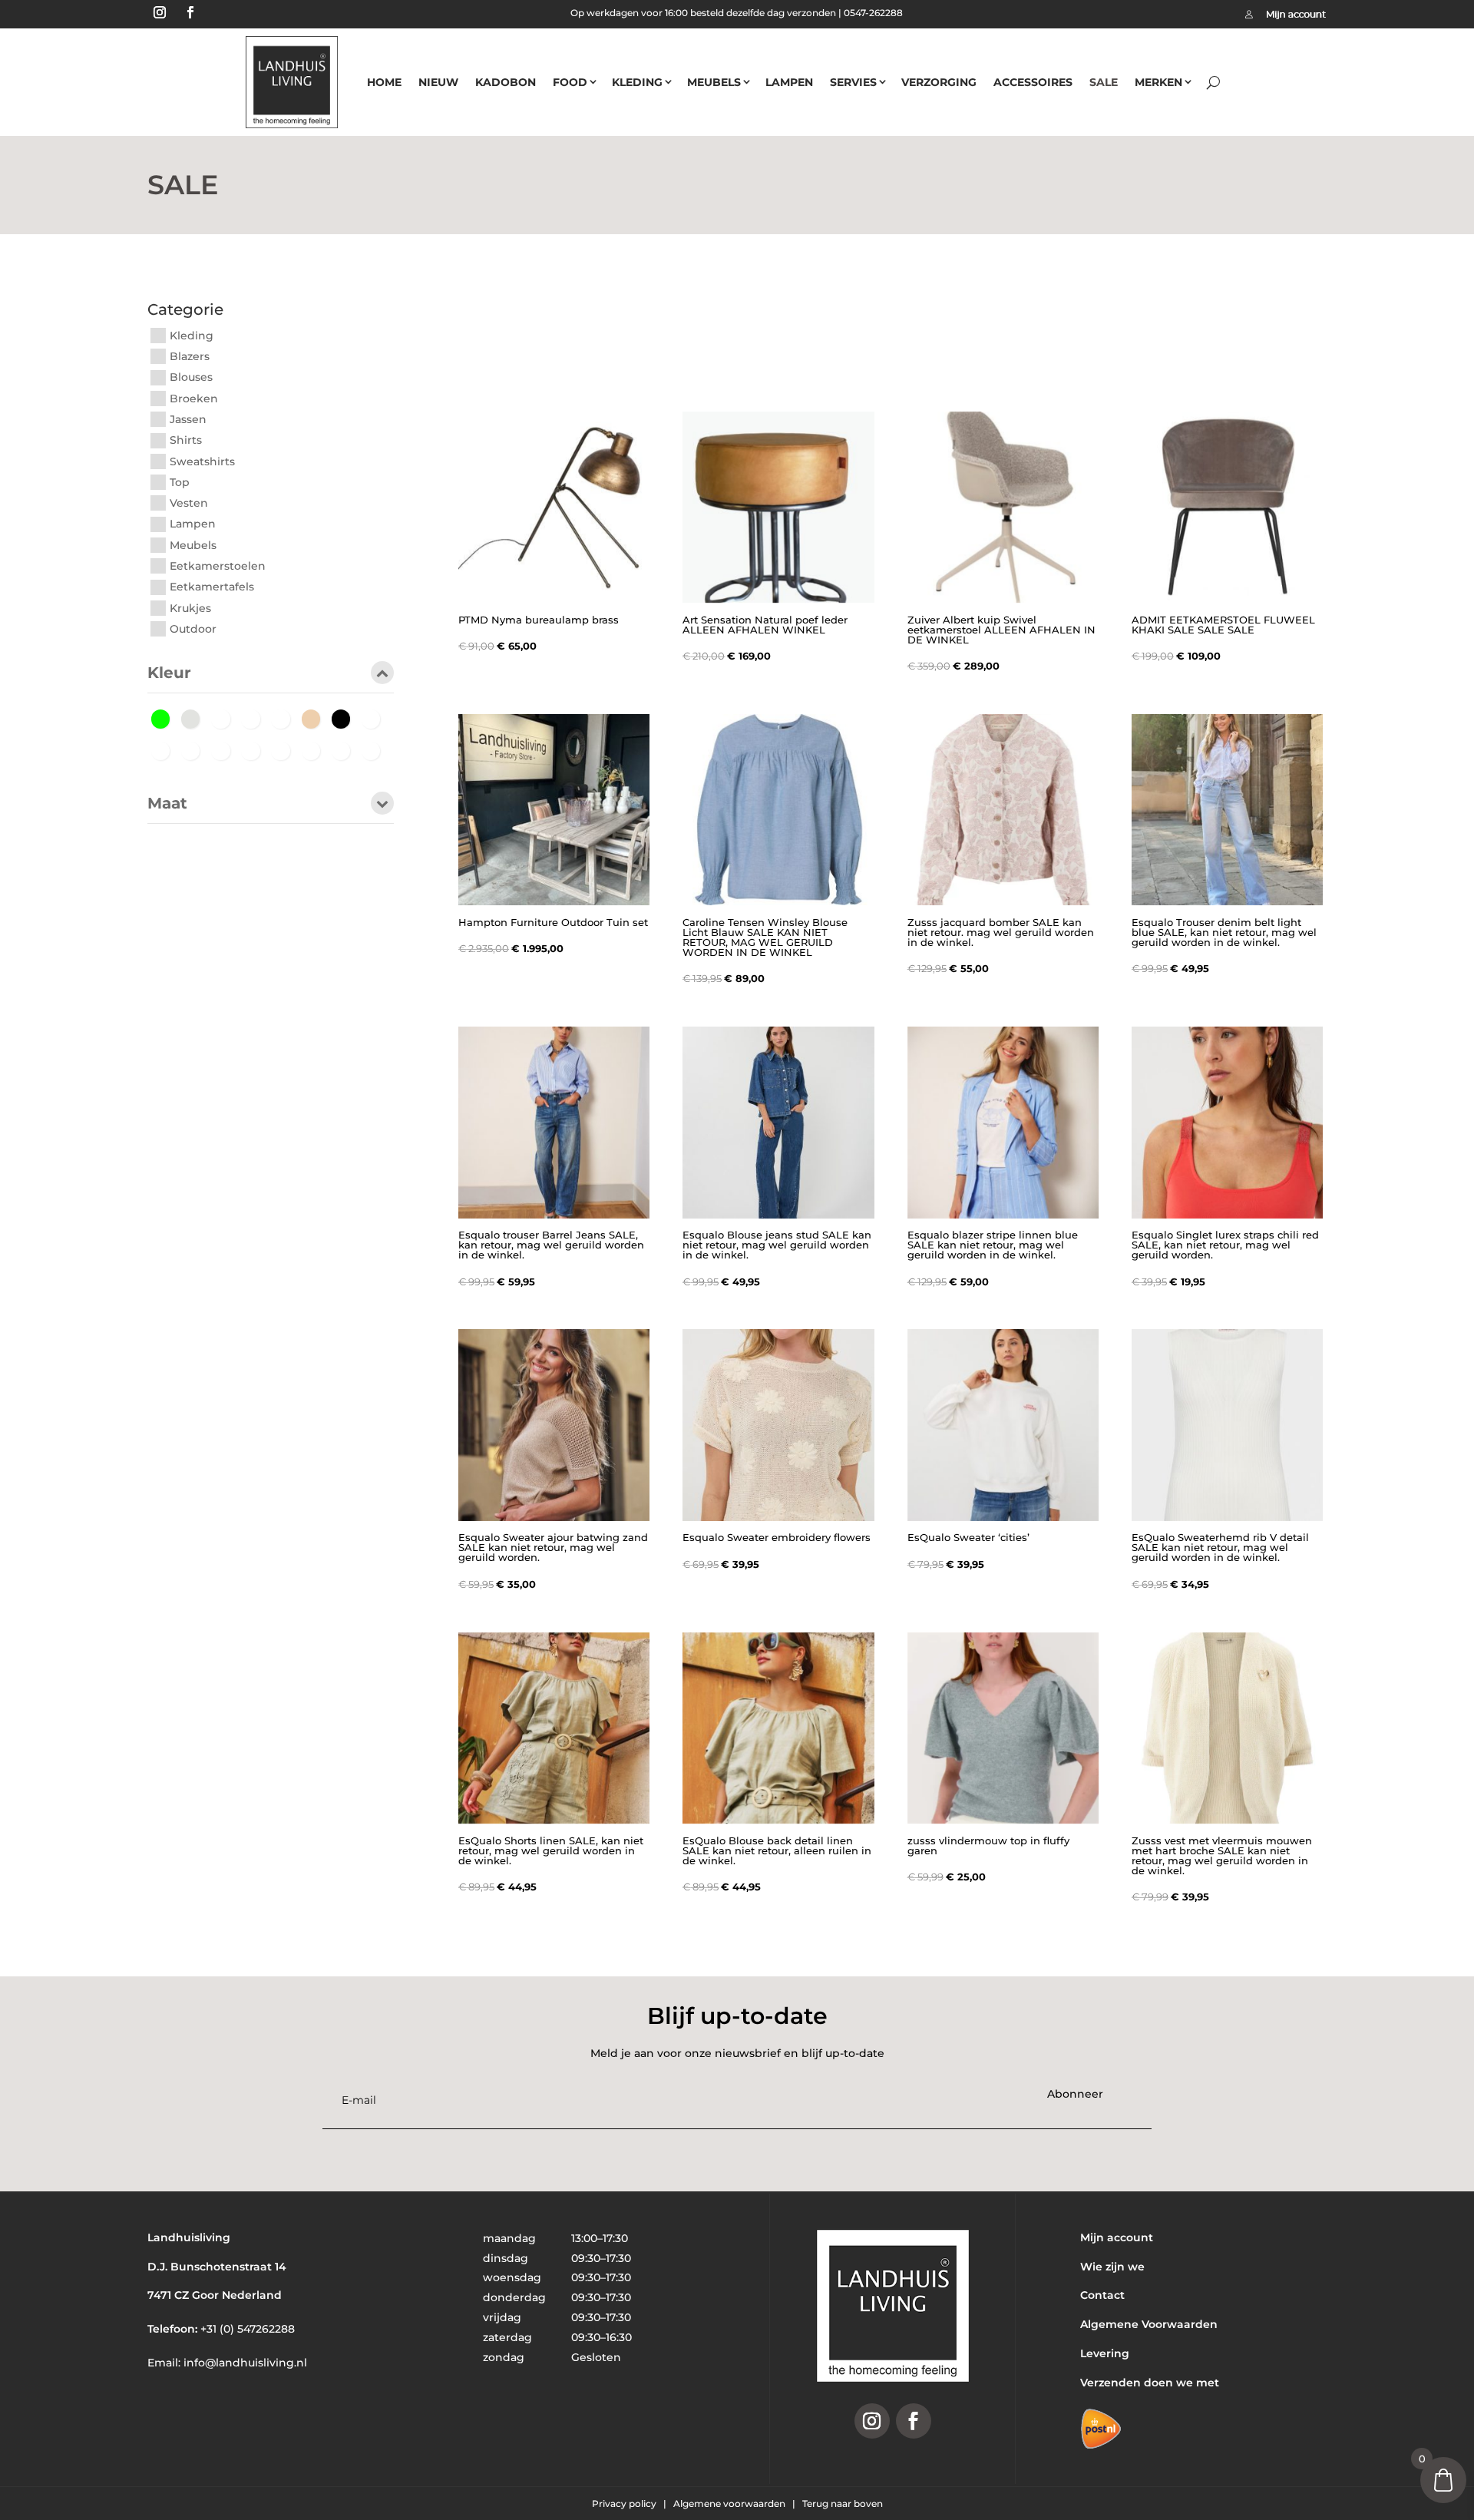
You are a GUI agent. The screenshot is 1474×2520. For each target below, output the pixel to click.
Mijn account (1117, 2237)
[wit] (284, 718)
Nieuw (438, 82)
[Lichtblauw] (225, 749)
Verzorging (939, 82)
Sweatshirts (202, 461)
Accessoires (1033, 82)
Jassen (188, 419)
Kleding (637, 82)
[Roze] (225, 718)
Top (180, 482)
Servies (853, 82)
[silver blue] (315, 749)
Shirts (186, 441)
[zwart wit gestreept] (375, 749)
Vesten (189, 503)
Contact (1102, 2295)
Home (384, 82)
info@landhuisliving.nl (245, 2363)
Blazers (190, 356)
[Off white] (195, 718)
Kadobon (506, 82)
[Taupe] (254, 718)
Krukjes (190, 608)
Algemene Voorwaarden (1149, 2324)
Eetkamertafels (212, 587)
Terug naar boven (843, 2503)
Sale (1104, 82)
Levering (1105, 2353)
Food (570, 82)
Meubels (714, 82)
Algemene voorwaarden (730, 2503)
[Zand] (315, 718)
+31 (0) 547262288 (248, 2329)
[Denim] (195, 749)
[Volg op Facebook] (190, 12)
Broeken (194, 399)
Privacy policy (625, 2503)
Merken (1158, 82)
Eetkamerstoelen (218, 566)
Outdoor (193, 629)
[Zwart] (345, 718)
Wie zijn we (1112, 2267)
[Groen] (165, 718)
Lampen (789, 82)
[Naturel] (254, 749)
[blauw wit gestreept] (375, 718)
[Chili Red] (165, 749)
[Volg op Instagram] (160, 12)
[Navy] (284, 749)
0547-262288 (873, 13)
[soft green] (345, 749)
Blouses (191, 378)
